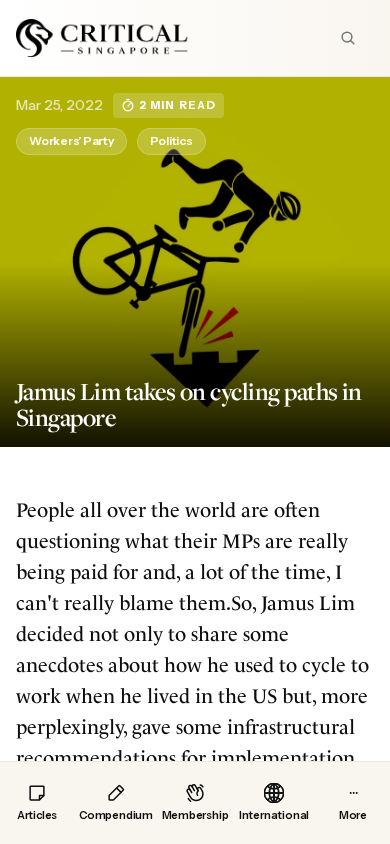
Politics (171, 140)
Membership (195, 815)
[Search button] (348, 38)
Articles (37, 815)
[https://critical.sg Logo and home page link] (102, 38)
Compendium (116, 815)
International (274, 815)
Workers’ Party (71, 140)
